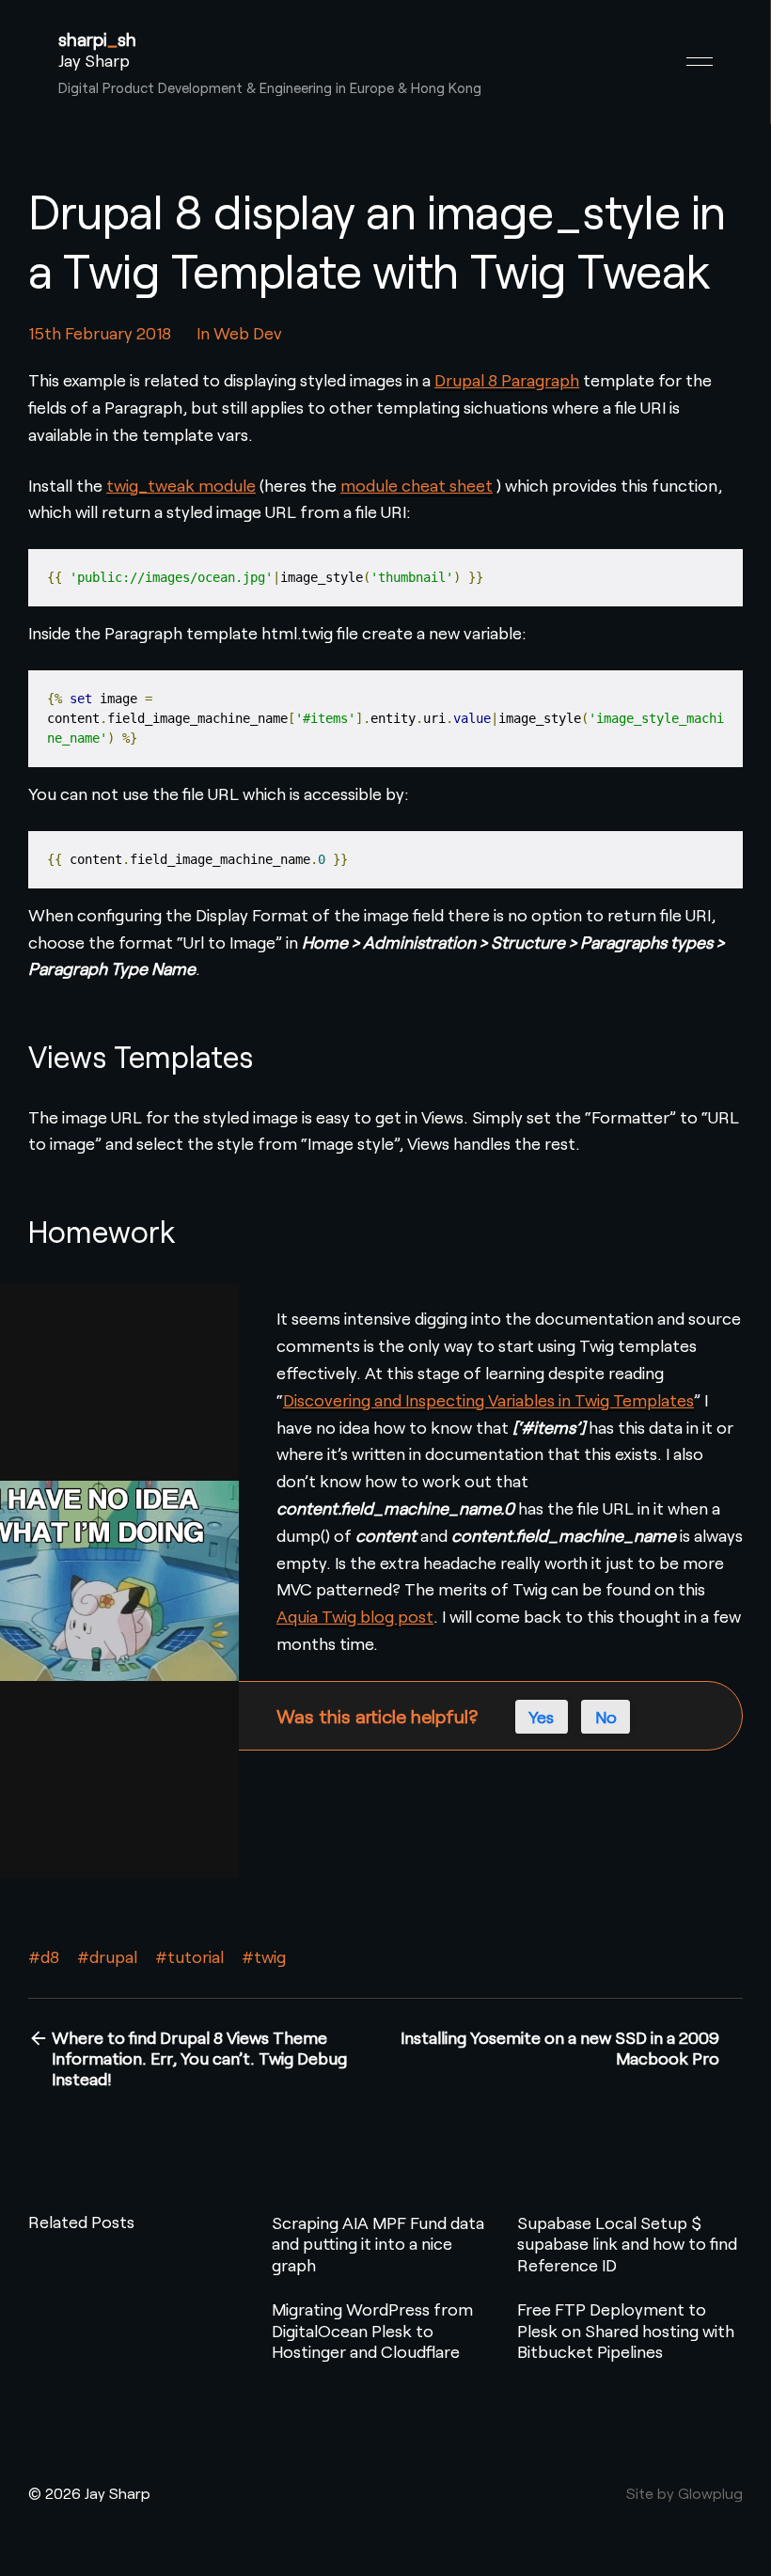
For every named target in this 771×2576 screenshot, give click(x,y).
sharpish (97, 39)
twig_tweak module (181, 485)
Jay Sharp (94, 60)
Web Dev (248, 333)
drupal (113, 1956)
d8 (50, 1956)
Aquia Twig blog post (355, 1616)
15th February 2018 (100, 333)
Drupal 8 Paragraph (507, 380)
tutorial (196, 1956)
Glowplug (710, 2493)
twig (270, 1956)
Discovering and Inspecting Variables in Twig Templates (488, 1400)
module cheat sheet (417, 485)
